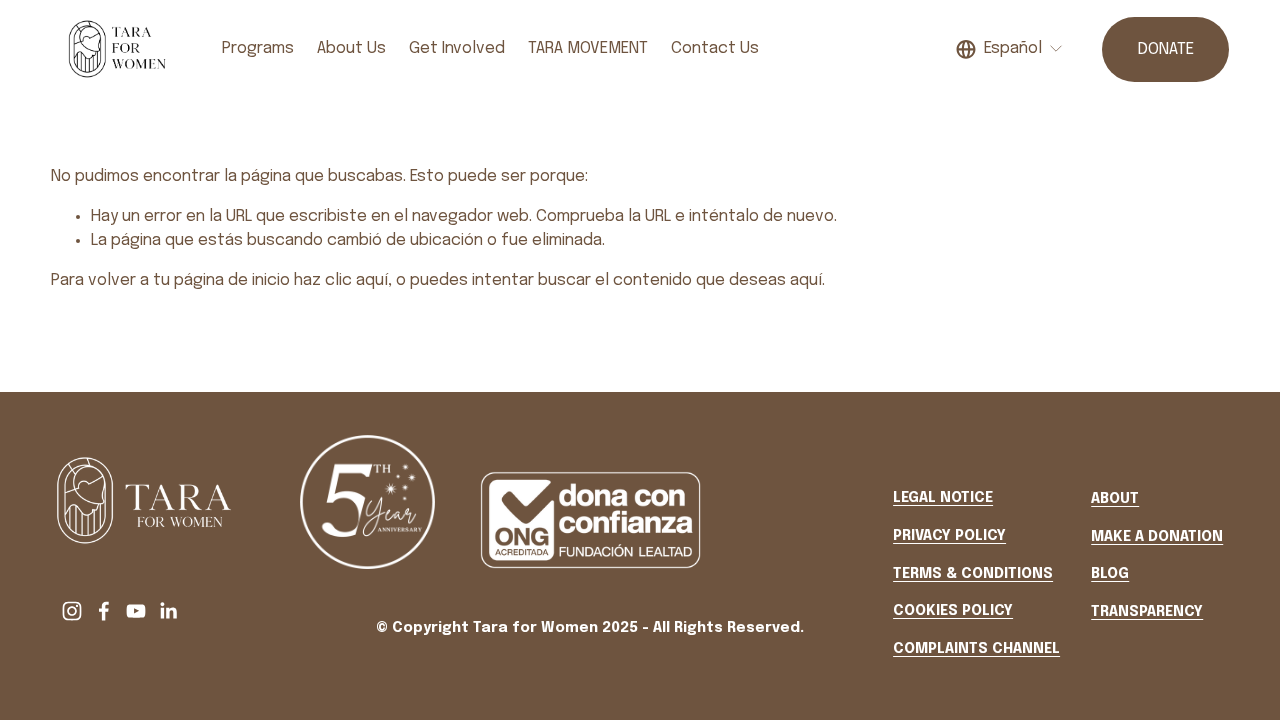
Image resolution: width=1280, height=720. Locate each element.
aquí (806, 280)
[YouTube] (136, 611)
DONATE (1166, 49)
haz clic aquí (341, 280)
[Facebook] (104, 611)
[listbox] (1010, 49)
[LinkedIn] (168, 611)
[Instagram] (72, 611)
